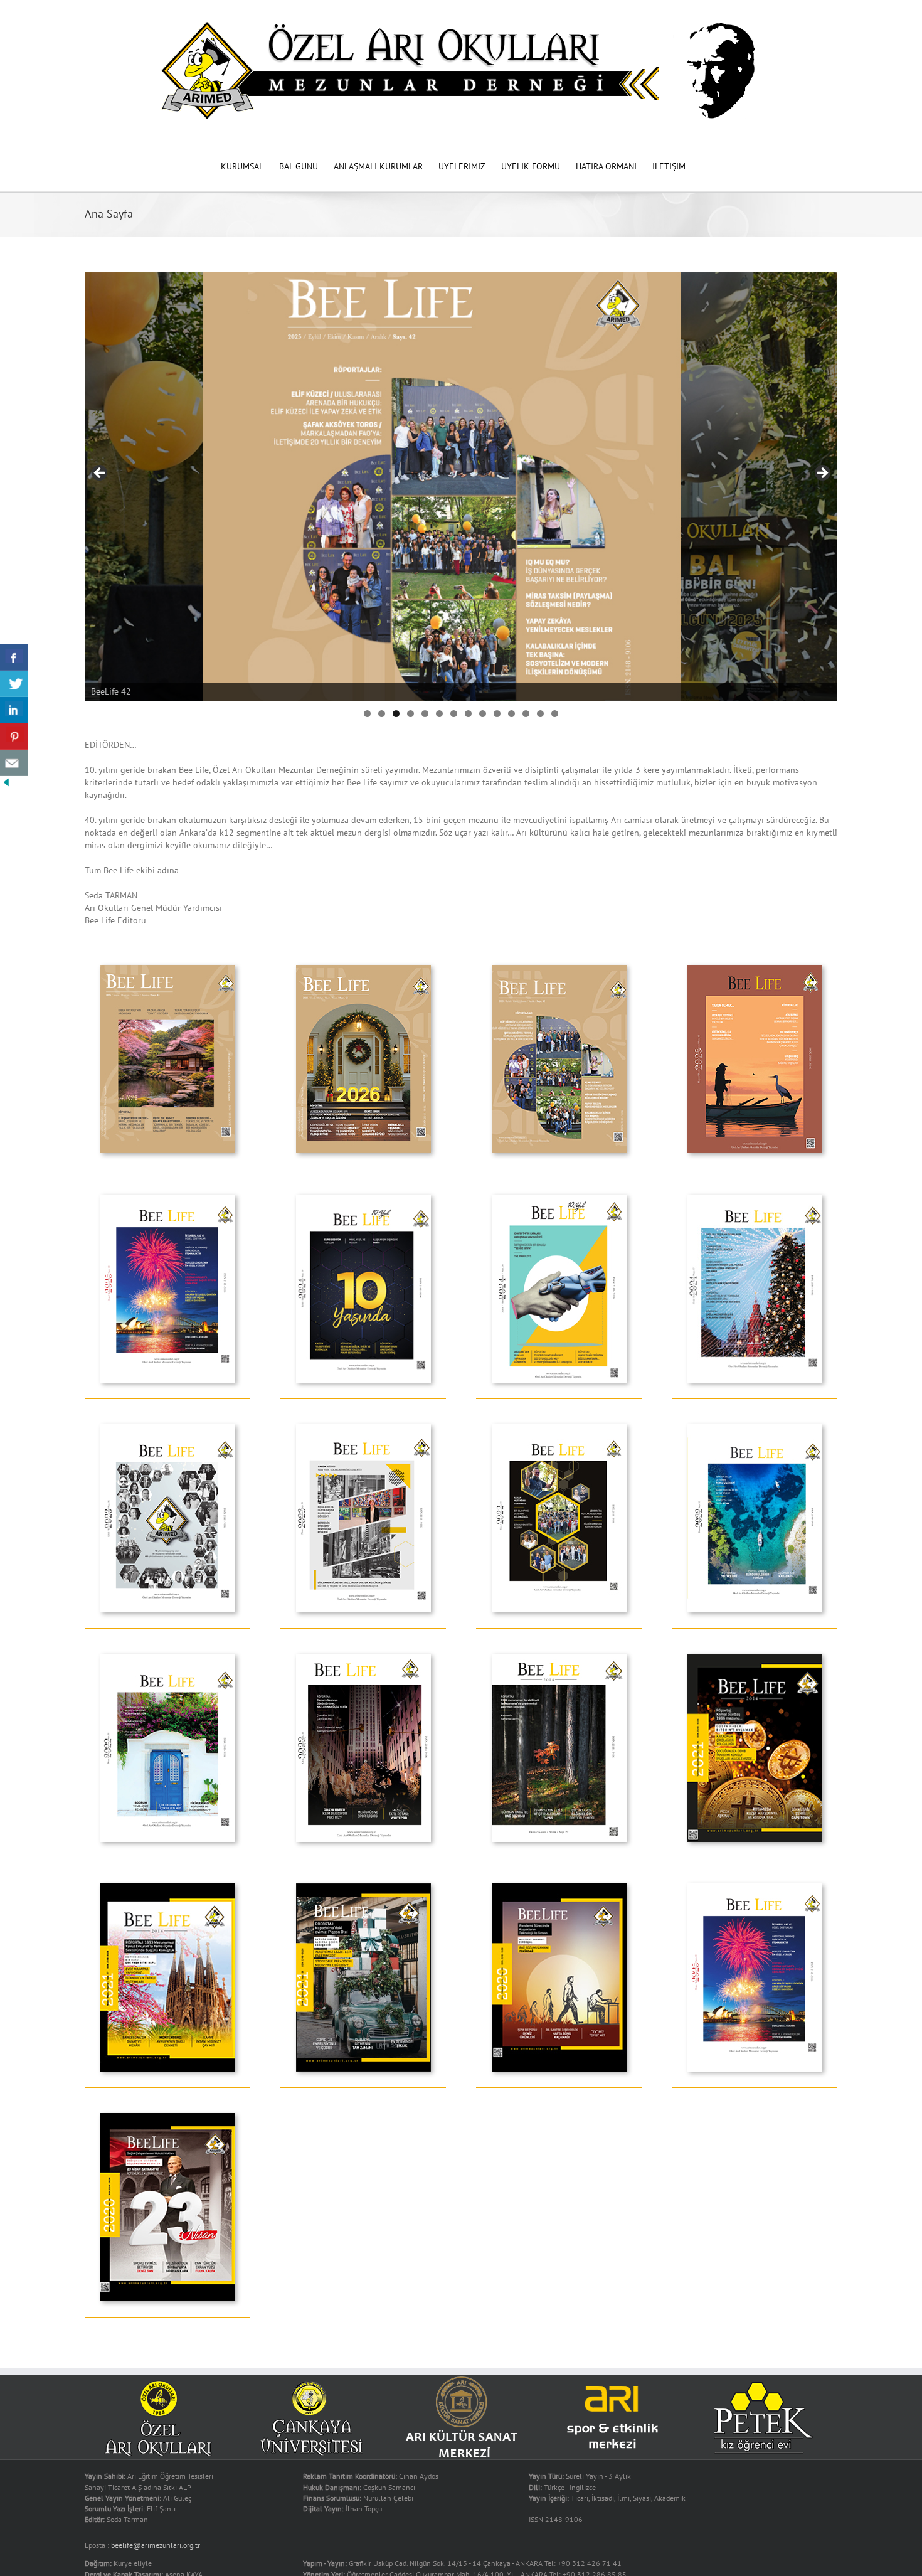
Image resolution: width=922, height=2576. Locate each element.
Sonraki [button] (100, 474)
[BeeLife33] (559, 1429)
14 (555, 714)
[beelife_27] (168, 1888)
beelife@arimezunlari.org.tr (156, 2545)
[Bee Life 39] (363, 1199)
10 (497, 714)
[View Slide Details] (461, 486)
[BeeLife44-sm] (168, 969)
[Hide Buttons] (6, 782)
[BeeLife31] (168, 1658)
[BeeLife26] (363, 1888)
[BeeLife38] (559, 1199)
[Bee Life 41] (755, 969)
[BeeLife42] (559, 969)
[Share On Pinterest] (14, 737)
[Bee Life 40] (168, 1199)
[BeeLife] (559, 1888)
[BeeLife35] (363, 1429)
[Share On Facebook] (14, 657)
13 (540, 714)
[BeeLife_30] (363, 1658)
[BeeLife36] (168, 1429)
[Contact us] (14, 763)
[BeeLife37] (755, 1199)
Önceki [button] (822, 474)
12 (526, 714)
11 (511, 714)
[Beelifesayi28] (755, 1658)
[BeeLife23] (168, 2117)
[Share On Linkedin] (14, 710)
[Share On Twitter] (14, 684)
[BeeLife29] (559, 1658)
